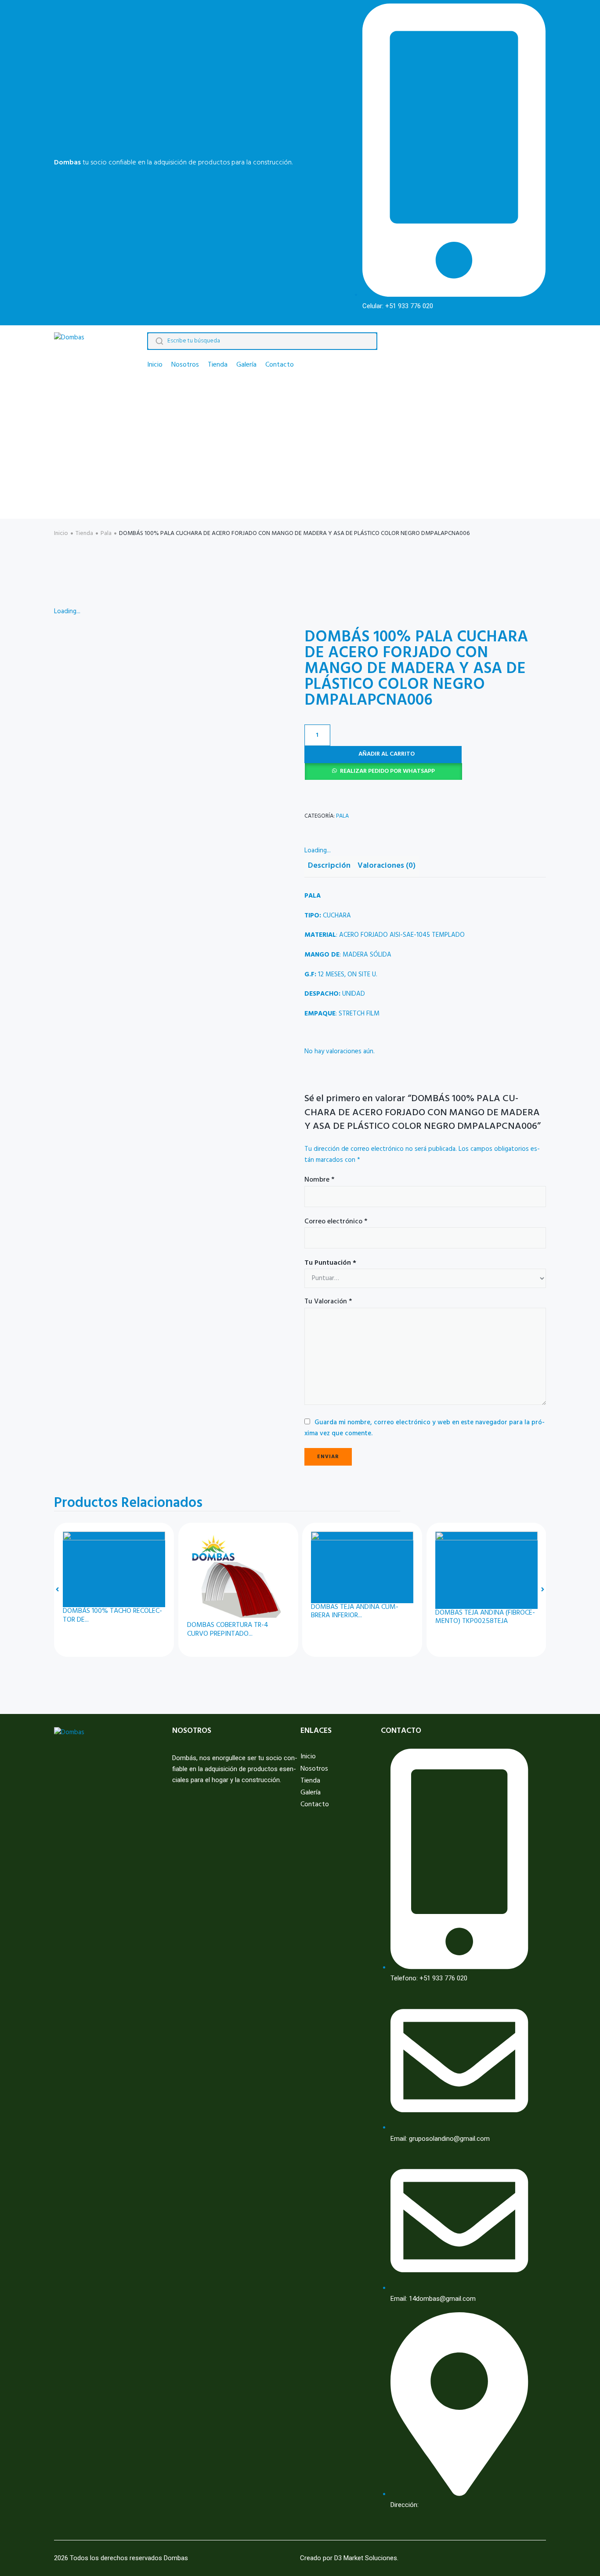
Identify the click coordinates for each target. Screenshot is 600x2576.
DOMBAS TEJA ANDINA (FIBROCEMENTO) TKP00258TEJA (485, 1617)
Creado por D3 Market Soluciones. (349, 2558)
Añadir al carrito (387, 754)
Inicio (61, 533)
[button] (425, 771)
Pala (106, 533)
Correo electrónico (336, 1222)
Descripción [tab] (329, 866)
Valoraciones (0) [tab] (387, 866)
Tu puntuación (330, 1263)
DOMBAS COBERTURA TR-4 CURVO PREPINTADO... (228, 1630)
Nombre (319, 1180)
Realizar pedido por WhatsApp (387, 771)
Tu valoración (328, 1302)
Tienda (84, 533)
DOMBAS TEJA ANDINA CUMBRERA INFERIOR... (355, 1612)
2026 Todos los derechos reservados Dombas (121, 2558)
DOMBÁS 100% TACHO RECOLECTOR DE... (112, 1615)
